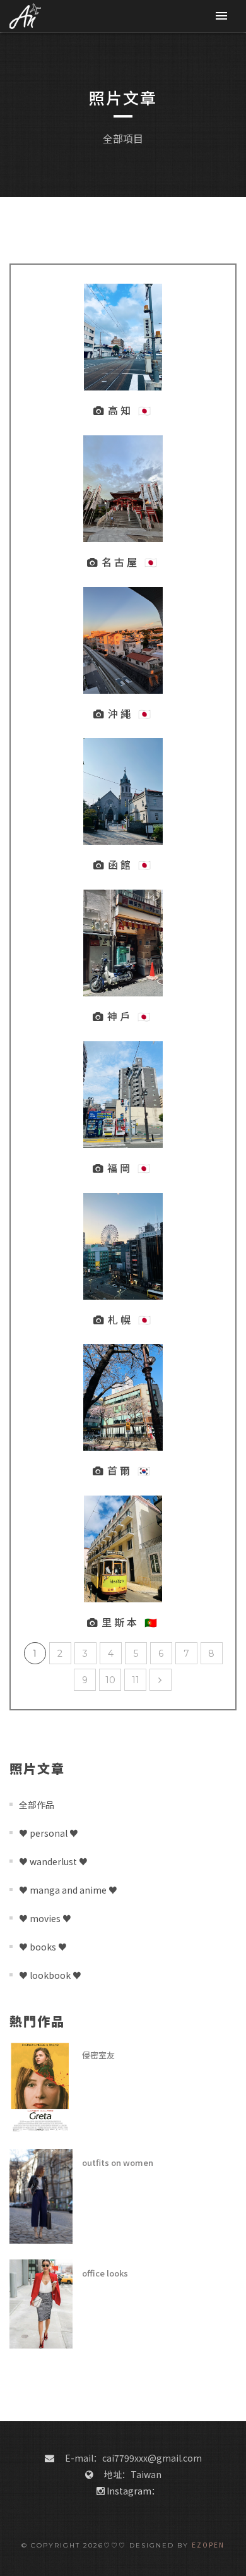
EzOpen (208, 2545)
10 (110, 1680)
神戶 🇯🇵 (130, 1016)
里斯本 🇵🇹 (131, 1622)
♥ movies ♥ (45, 1918)
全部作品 (37, 1805)
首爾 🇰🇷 (130, 1470)
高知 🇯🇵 (131, 410)
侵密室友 (98, 2055)
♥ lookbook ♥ (50, 1975)
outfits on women (118, 2162)
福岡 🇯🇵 (130, 1168)
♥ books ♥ (43, 1947)
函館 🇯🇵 (131, 864)
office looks (105, 2273)
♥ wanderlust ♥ (53, 1861)
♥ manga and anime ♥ (68, 1890)
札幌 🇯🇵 (131, 1319)
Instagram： (133, 2491)
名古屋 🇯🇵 (131, 562)
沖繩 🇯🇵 (131, 713)
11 (136, 1680)
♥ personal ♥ (49, 1833)
